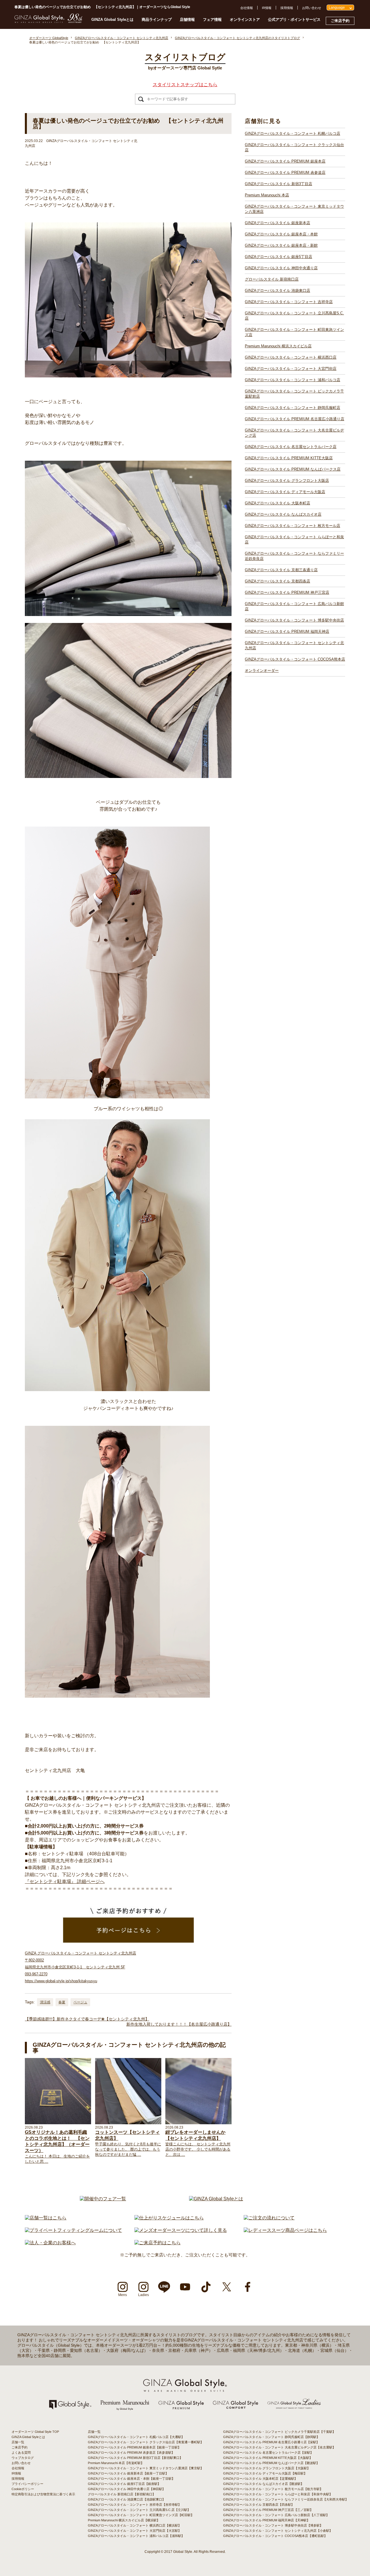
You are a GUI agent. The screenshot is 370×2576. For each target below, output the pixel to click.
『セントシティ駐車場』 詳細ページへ (65, 1881)
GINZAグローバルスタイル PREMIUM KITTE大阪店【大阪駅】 (268, 2458)
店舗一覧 (18, 2442)
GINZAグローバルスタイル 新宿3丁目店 (279, 184)
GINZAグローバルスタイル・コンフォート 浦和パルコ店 (293, 380)
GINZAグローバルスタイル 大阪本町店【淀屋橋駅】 (260, 2479)
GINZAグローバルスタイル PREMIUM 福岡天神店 (287, 631)
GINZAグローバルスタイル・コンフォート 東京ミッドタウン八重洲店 (294, 209)
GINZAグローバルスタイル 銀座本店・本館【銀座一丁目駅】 (131, 2479)
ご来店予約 (340, 21)
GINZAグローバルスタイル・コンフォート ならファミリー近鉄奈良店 (294, 556)
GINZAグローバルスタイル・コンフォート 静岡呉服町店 (293, 408)
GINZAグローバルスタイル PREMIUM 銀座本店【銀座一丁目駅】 (134, 2447)
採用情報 (287, 8)
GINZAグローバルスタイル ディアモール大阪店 (285, 492)
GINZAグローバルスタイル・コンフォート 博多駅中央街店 (294, 620)
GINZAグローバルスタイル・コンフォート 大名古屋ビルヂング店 (294, 433)
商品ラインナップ (157, 20)
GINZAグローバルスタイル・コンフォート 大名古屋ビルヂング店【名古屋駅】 (279, 2447)
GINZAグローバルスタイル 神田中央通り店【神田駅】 (127, 2489)
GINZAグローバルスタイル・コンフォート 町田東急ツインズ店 (294, 332)
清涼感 (45, 2002)
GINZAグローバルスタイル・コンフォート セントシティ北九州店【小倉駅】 (278, 2531)
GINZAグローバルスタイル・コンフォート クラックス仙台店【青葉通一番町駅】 (146, 2442)
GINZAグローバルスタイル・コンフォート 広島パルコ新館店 (294, 606)
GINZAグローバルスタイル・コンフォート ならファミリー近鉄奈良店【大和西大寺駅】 (286, 2499)
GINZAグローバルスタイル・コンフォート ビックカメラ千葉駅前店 (294, 394)
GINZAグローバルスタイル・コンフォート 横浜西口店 (291, 357)
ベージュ (80, 2002)
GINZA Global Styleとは (112, 20)
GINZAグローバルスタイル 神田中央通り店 (281, 268)
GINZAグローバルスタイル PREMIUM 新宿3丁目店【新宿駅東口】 (135, 2458)
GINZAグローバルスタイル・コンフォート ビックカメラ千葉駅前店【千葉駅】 (279, 2432)
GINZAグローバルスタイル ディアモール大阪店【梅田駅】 (265, 2473)
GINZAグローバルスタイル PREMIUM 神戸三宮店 (287, 592)
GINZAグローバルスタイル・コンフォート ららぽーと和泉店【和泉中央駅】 (278, 2494)
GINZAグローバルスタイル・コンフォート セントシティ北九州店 (294, 645)
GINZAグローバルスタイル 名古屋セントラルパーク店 (291, 447)
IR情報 (267, 8)
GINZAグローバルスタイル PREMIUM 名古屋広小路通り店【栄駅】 (271, 2442)
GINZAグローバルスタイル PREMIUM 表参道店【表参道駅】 (131, 2453)
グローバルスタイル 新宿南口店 (272, 279)
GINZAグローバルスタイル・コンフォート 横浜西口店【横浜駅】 (135, 2525)
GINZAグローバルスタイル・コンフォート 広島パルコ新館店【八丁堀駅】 (276, 2515)
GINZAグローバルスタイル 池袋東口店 (277, 291)
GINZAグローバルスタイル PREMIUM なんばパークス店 (293, 469)
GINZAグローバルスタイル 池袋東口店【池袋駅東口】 (127, 2499)
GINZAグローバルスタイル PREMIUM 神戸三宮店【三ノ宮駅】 (268, 2510)
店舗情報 (187, 20)
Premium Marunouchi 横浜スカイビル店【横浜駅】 (124, 2520)
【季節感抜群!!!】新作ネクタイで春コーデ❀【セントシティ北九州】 (87, 2019)
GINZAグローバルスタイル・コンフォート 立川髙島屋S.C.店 (294, 316)
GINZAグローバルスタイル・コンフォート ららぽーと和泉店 (294, 540)
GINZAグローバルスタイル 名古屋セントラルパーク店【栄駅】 (268, 2453)
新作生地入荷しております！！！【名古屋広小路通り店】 (179, 2024)
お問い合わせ (312, 8)
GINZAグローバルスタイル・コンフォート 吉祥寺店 (289, 302)
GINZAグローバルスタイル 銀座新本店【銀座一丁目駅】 (128, 2473)
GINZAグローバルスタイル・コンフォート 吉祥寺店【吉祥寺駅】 (135, 2505)
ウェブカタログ (23, 2458)
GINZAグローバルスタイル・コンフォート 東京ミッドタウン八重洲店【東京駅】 (146, 2468)
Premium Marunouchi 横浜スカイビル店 (278, 346)
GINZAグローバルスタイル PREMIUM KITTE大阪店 (289, 458)
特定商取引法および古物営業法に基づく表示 (43, 2494)
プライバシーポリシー (27, 2484)
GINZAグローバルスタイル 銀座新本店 (277, 223)
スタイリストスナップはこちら (185, 85)
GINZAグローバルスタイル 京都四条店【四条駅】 (259, 2505)
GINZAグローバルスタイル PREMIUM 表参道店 (285, 173)
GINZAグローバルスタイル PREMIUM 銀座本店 (285, 161)
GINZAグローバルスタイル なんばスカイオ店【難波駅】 (263, 2484)
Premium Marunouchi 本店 (267, 195)
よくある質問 (21, 2453)
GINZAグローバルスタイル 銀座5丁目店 (279, 257)
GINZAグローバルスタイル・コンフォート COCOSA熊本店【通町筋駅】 (275, 2536)
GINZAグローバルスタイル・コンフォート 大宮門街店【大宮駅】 (135, 2531)
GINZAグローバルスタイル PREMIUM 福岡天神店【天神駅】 (267, 2520)
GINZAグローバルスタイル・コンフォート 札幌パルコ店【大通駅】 (136, 2437)
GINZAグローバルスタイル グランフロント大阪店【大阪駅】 (267, 2468)
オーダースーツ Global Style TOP (35, 2432)
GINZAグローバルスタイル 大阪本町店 (277, 503)
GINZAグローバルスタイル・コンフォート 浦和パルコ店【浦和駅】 (136, 2536)
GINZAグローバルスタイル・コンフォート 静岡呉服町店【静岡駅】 (271, 2437)
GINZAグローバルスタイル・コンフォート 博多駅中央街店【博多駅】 (273, 2525)
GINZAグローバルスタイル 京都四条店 (277, 581)
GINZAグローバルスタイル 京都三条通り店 (281, 570)
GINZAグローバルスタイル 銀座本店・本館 (281, 234)
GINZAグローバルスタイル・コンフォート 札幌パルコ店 (293, 133)
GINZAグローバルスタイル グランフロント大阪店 (287, 481)
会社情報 (247, 8)
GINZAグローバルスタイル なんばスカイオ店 (283, 514)
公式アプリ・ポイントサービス (294, 20)
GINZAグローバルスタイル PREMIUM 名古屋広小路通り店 (295, 419)
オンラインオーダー (262, 671)
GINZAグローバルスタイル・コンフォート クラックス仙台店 (294, 147)
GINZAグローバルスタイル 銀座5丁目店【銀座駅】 (124, 2484)
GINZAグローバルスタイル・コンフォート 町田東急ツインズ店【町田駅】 (141, 2515)
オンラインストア (245, 20)
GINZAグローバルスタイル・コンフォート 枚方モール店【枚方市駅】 (273, 2489)
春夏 (62, 2002)
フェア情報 (212, 20)
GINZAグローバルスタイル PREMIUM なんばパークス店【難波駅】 (271, 2463)
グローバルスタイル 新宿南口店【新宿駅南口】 (122, 2494)
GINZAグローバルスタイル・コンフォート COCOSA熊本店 (295, 659)
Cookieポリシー (23, 2489)
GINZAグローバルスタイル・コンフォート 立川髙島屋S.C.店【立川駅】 (139, 2510)
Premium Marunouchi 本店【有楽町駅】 (116, 2463)
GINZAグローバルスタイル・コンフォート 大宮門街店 (291, 369)
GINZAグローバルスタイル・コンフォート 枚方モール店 (293, 526)
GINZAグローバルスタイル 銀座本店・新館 (281, 245)
